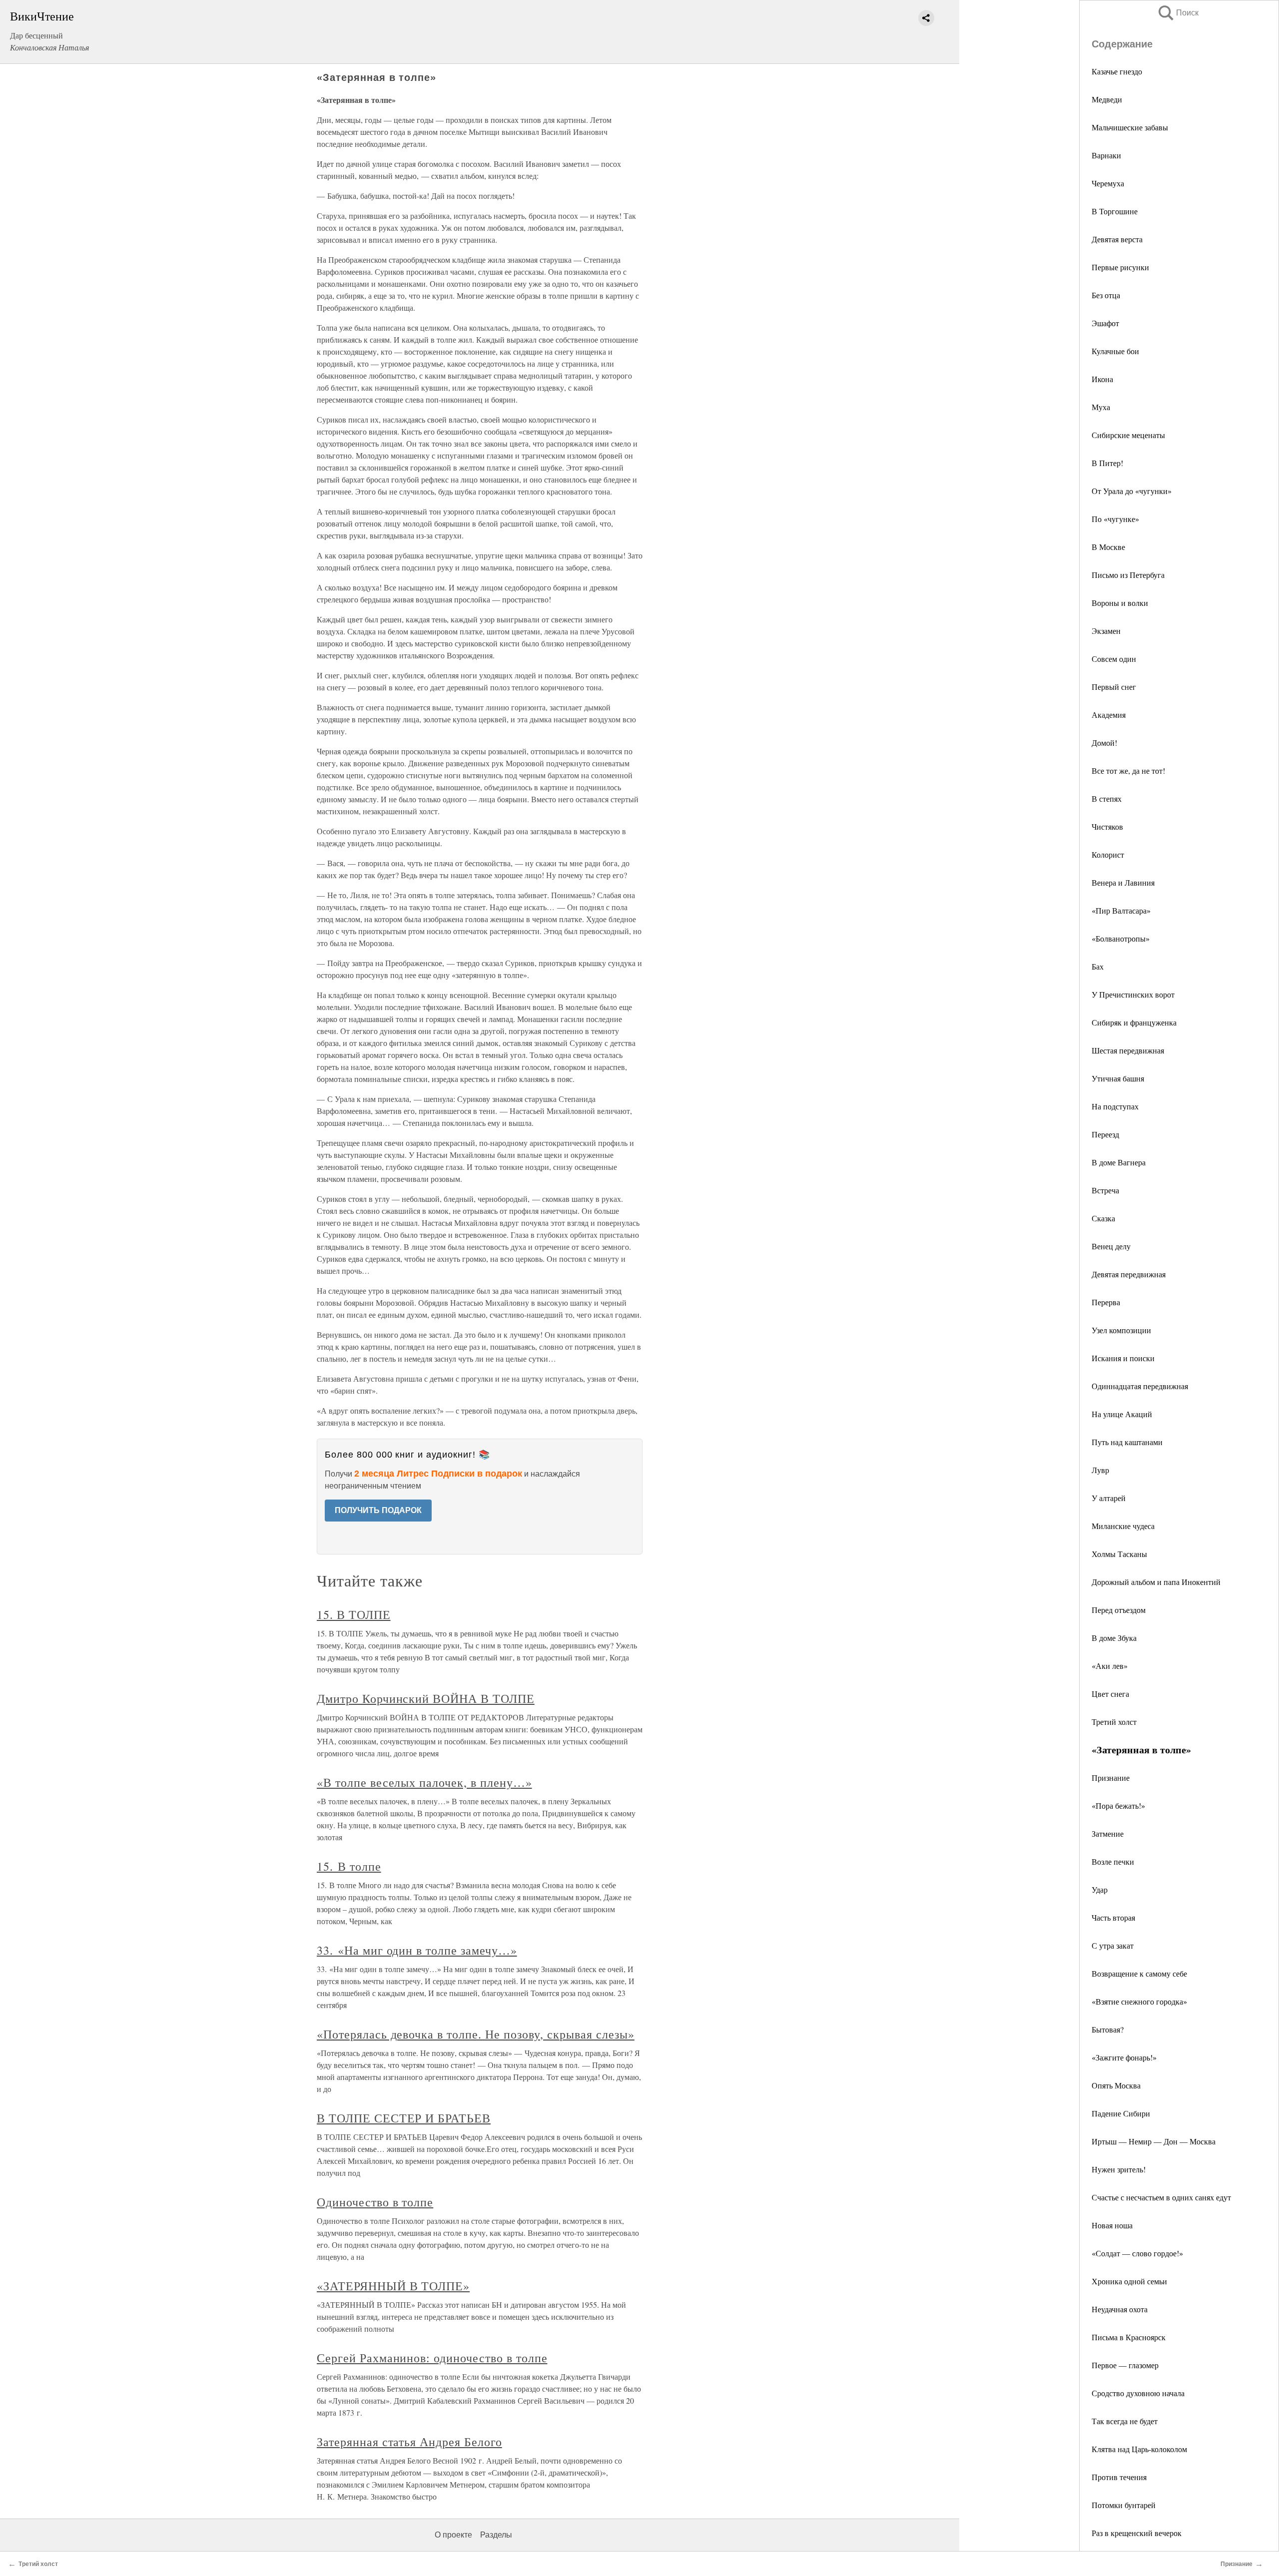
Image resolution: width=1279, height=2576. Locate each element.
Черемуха (1108, 183)
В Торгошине (1115, 211)
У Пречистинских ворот (1133, 994)
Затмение (1108, 1833)
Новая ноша (1112, 2225)
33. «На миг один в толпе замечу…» (417, 1950)
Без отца (1106, 295)
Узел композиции (1121, 1330)
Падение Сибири (1121, 2113)
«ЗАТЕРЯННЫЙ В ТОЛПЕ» (393, 2286)
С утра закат (1113, 1945)
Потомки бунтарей (1124, 2505)
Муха (1101, 407)
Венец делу (1111, 1246)
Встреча (1105, 1190)
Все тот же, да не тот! (1128, 771)
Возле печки (1113, 1861)
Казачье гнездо (1117, 71)
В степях (1107, 798)
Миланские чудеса (1123, 1526)
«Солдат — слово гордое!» (1137, 2253)
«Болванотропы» (1121, 938)
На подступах (1115, 1106)
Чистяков (1107, 826)
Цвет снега (1110, 1694)
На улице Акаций (1122, 1414)
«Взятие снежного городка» (1139, 2001)
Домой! (1104, 743)
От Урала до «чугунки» (1132, 491)
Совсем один (1114, 659)
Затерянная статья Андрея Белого (409, 2442)
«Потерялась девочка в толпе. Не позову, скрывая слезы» (476, 2034)
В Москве (1108, 547)
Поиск (1178, 13)
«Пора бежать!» (1118, 1805)
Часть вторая (1113, 1917)
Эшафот (1105, 323)
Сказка (1103, 1218)
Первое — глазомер (1125, 2365)
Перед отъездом (1119, 1610)
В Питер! (1107, 463)
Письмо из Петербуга (1128, 575)
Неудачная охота (1120, 2309)
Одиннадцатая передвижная (1140, 1386)
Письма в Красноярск (1129, 2337)
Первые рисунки (1120, 267)
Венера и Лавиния (1123, 882)
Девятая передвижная (1129, 1274)
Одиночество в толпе (375, 2202)
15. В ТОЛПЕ (354, 1614)
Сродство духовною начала (1138, 2393)
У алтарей (1109, 1498)
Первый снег (1114, 687)
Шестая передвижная (1128, 1050)
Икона (1102, 379)
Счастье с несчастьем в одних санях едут (1161, 2197)
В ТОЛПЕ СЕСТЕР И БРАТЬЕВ (404, 2118)
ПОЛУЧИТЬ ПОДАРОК (378, 1510)
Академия (1109, 715)
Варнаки (1106, 155)
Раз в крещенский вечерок (1137, 2533)
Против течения (1119, 2477)
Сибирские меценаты (1128, 435)
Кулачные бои (1115, 351)
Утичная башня (1118, 1078)
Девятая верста (1117, 239)
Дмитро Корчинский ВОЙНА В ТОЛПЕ (426, 1698)
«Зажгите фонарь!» (1124, 2057)
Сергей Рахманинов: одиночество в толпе (432, 2358)
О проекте (453, 2535)
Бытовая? (1108, 2029)
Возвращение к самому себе (1139, 1973)
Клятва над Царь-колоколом (1139, 2449)
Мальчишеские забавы (1130, 127)
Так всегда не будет (1125, 2421)
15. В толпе (349, 1866)
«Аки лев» (1110, 1666)
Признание (1111, 1778)
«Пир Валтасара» (1121, 910)
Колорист (1108, 854)
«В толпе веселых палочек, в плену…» (424, 1782)
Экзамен (1106, 631)
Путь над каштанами (1127, 1442)
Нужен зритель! (1119, 2169)
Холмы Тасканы (1119, 1554)
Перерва (1106, 1302)
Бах (1098, 966)
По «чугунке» (1115, 519)
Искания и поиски (1123, 1358)
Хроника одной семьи (1129, 2281)
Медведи (1107, 99)
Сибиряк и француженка (1134, 1022)
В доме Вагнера (1119, 1162)
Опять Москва (1116, 2085)
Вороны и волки (1120, 603)
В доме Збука (1114, 1638)
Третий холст (1114, 1722)
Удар (1100, 1889)
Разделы (496, 2535)
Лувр (1100, 1470)
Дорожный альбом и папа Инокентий (1156, 1582)
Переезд (1105, 1134)
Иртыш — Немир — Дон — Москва (1154, 2141)
